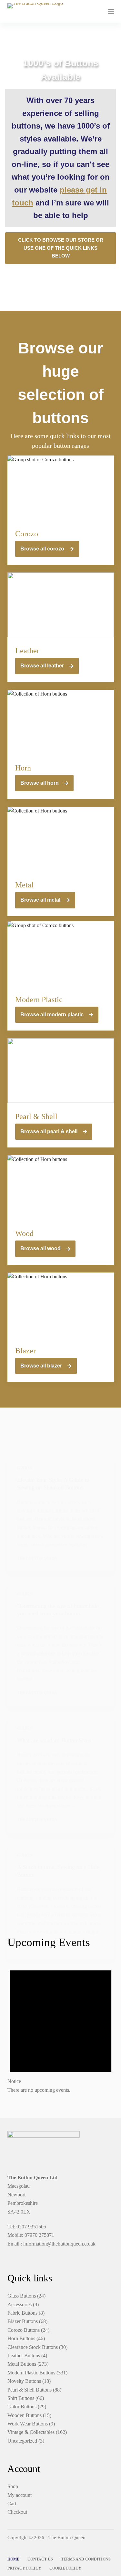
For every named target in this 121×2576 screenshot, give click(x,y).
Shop (13, 2486)
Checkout (17, 2512)
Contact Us (40, 2559)
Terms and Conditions (86, 2559)
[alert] (61, 2026)
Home (13, 2559)
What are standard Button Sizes (54, 1740)
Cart (12, 2503)
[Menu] (111, 11)
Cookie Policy (65, 2568)
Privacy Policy (24, 2568)
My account (20, 2495)
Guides (25, 1468)
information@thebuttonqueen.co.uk (59, 2244)
